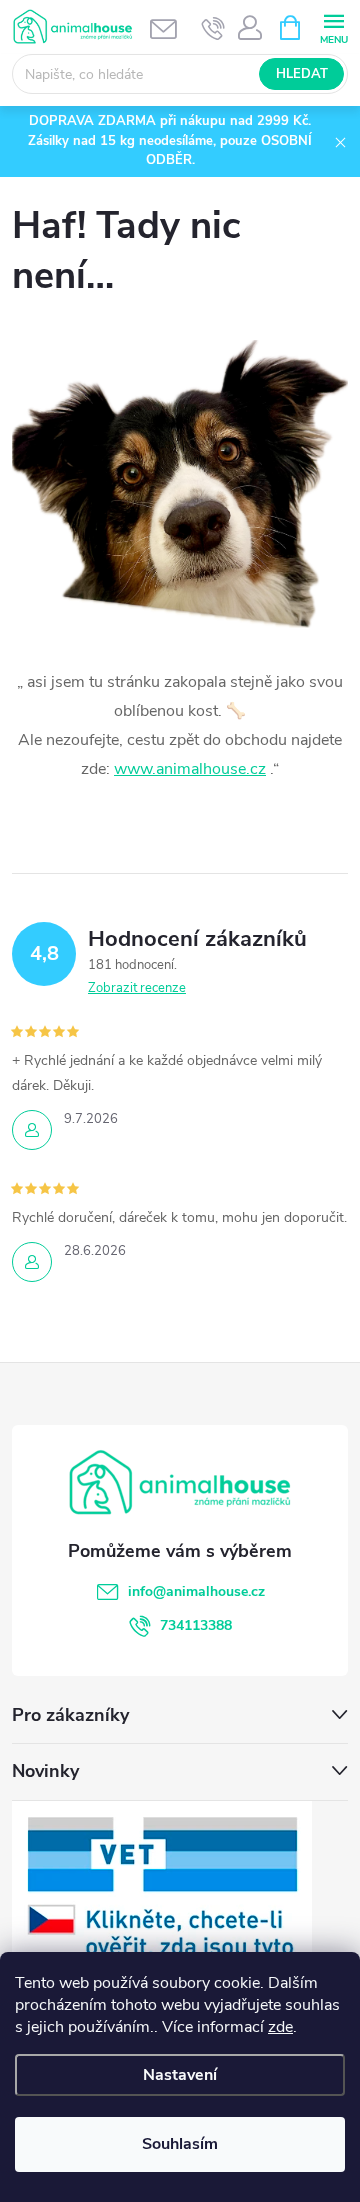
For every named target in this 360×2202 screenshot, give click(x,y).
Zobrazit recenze (137, 988)
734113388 (196, 1625)
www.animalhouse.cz (190, 769)
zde (280, 2027)
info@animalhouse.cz (196, 1591)
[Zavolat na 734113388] (213, 28)
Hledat (302, 74)
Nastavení (180, 2075)
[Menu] (333, 26)
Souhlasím (180, 2144)
